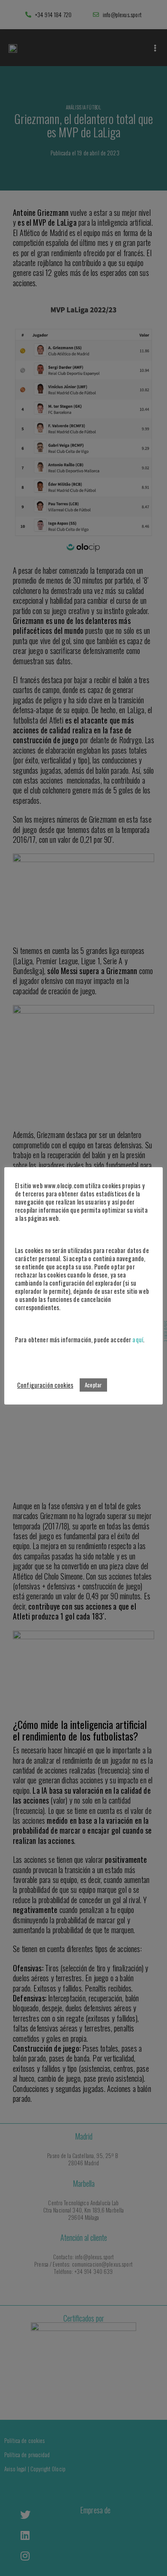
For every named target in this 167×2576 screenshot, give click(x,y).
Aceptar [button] (93, 1385)
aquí (138, 1339)
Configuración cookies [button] (45, 1385)
